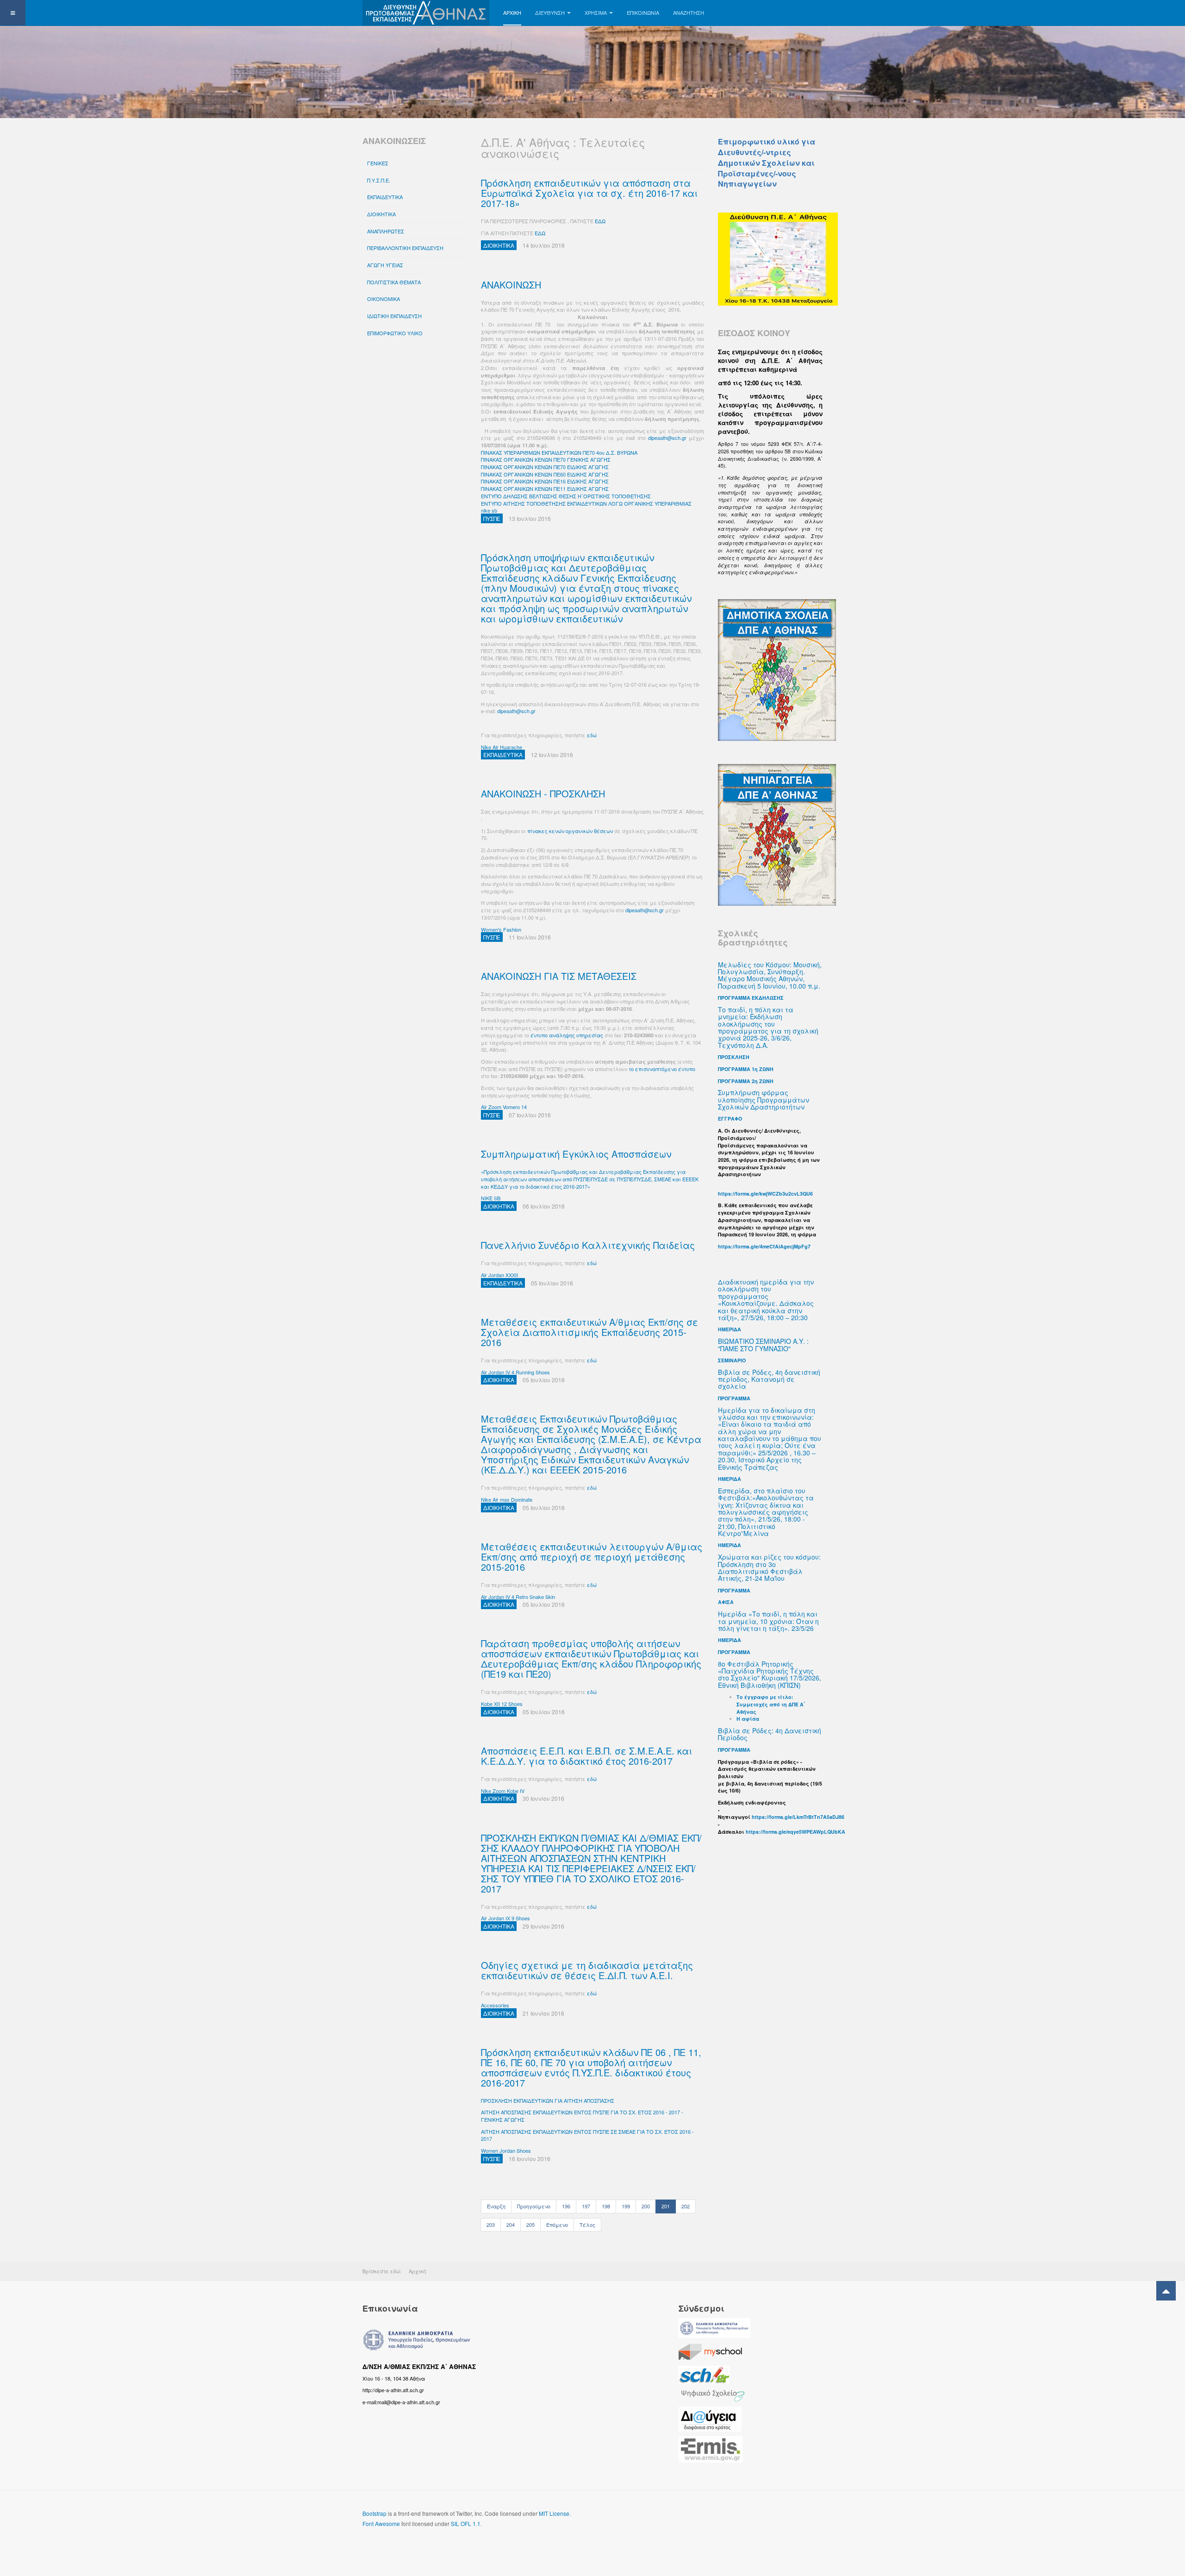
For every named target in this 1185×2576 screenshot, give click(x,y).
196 (566, 2206)
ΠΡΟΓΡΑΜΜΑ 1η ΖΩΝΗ (746, 1069)
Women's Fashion (501, 929)
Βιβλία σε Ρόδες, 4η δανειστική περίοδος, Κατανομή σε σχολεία (769, 1379)
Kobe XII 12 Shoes (502, 1704)
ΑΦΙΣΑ (726, 1602)
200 (646, 2206)
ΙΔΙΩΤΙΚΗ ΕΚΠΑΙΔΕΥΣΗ (394, 316)
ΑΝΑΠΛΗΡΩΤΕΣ (386, 231)
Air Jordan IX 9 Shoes (505, 1918)
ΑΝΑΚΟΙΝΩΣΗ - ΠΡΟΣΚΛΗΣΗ (543, 793)
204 (511, 2225)
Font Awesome (381, 2523)
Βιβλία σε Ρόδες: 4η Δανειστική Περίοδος (770, 1734)
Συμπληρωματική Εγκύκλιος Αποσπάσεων (576, 1154)
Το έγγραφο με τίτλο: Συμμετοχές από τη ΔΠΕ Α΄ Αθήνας (771, 1704)
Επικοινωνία (643, 13)
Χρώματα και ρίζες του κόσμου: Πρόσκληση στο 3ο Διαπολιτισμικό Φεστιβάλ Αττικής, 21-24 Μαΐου (769, 1567)
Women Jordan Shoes (506, 2150)
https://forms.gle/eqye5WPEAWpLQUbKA (795, 1832)
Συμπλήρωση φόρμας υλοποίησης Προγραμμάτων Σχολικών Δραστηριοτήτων (764, 1100)
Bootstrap (374, 2513)
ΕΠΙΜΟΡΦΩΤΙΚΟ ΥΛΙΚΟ (395, 333)
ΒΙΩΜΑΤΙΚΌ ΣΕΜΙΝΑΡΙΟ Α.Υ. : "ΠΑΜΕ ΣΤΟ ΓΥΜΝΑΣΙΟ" (763, 1344)
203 (491, 2225)
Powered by (780, 2521)
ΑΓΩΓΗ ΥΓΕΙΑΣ (385, 265)
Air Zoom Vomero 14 (504, 1107)
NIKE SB (491, 1198)
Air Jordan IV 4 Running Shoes (515, 1372)
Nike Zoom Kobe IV (503, 1791)
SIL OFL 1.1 (466, 2523)
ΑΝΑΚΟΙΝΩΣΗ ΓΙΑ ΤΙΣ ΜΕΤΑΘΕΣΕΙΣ (559, 976)
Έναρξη (496, 2206)
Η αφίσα (748, 1719)
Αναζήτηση (689, 13)
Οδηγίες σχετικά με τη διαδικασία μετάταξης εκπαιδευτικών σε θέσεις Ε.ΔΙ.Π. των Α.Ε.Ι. (587, 1970)
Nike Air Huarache (502, 747)
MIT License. (555, 2513)
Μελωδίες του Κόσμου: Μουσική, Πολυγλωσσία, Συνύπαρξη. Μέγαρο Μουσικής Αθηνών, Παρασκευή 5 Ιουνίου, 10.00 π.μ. (770, 975)
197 (586, 2206)
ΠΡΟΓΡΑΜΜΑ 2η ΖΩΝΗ (746, 1081)
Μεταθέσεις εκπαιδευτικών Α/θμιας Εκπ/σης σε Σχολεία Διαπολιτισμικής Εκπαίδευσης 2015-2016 (589, 1332)
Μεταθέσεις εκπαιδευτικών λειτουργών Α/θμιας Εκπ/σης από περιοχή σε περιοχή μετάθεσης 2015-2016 (592, 1557)
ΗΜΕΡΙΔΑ (730, 1329)
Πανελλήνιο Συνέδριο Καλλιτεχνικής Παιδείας (588, 1245)
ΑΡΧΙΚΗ (512, 13)
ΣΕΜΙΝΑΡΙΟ (732, 1360)
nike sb (489, 510)
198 (606, 2206)
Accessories (495, 2005)
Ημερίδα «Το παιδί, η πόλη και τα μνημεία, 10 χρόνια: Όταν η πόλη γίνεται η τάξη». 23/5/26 (768, 1621)
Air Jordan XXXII (499, 1275)
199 (626, 2206)
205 (530, 2225)
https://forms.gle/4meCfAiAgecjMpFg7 (764, 1246)
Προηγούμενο (534, 2206)
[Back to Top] (1166, 2291)
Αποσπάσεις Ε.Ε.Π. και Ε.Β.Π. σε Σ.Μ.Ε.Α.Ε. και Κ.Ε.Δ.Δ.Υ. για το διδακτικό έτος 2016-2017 (586, 1756)
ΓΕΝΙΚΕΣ (378, 163)
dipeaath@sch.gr (667, 438)
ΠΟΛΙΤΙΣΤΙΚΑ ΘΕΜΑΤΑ (394, 282)
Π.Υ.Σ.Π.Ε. (379, 180)
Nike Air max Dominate (507, 1499)
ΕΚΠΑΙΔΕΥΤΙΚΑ (385, 197)
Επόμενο (557, 2225)
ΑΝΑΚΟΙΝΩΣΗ (511, 285)
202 (686, 2206)
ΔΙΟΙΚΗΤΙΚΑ (381, 214)
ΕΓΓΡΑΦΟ (730, 1119)
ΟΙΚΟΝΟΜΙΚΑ (384, 299)
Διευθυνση (550, 13)
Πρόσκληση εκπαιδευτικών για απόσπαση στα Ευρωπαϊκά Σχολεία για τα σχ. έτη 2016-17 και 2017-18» (589, 193)
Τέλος (587, 2225)
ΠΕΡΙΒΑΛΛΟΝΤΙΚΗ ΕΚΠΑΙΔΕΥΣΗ (405, 248)
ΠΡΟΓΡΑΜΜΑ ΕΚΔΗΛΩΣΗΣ (751, 998)
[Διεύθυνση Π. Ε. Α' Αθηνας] (426, 13)
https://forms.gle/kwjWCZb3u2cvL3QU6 (765, 1194)
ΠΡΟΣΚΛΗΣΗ (734, 1057)
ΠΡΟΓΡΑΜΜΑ (734, 1590)
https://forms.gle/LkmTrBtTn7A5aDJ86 (798, 1817)
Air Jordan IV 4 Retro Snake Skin (518, 1597)
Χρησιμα (596, 13)
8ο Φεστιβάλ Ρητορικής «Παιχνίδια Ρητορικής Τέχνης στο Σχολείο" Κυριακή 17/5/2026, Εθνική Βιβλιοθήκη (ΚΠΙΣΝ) (770, 1674)
